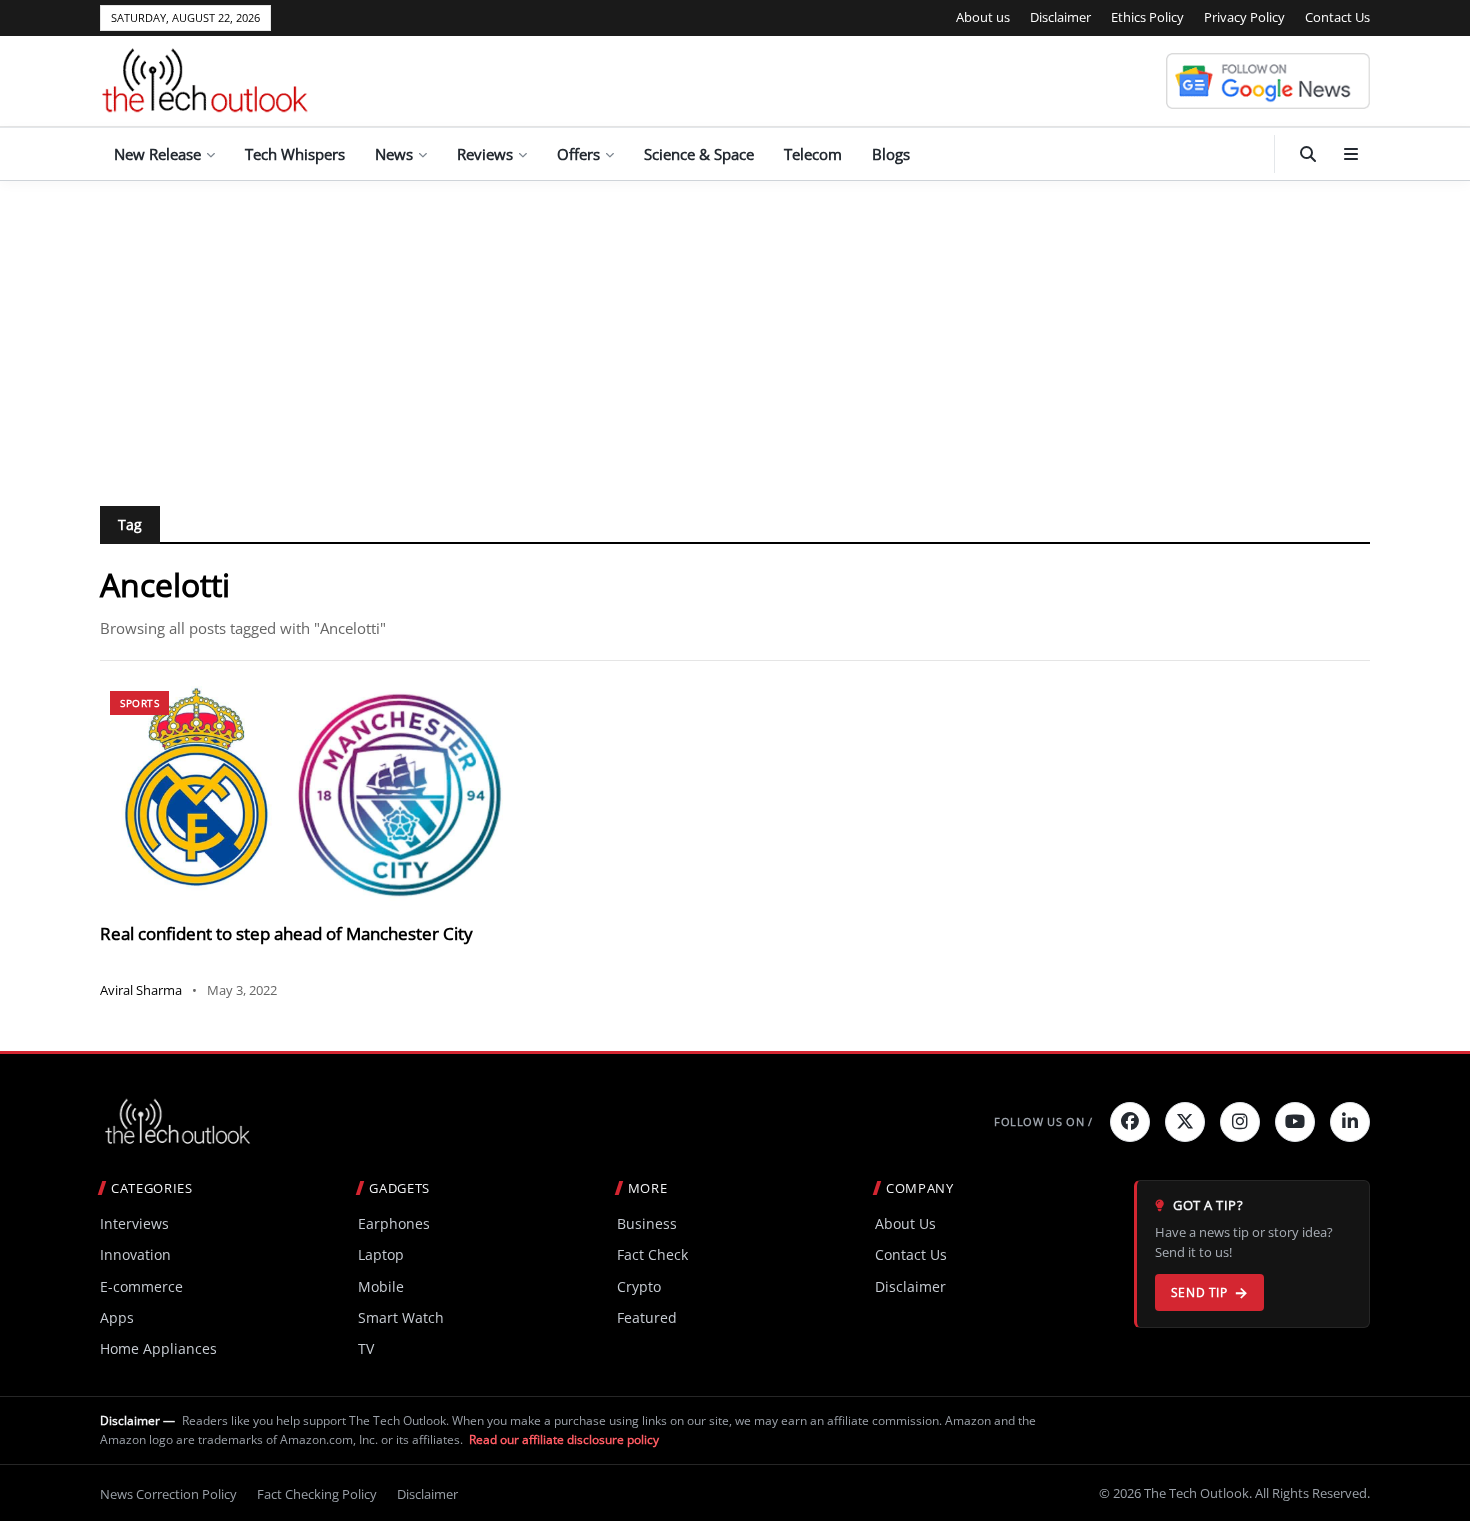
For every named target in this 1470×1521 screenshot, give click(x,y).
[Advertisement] (735, 331)
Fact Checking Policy (317, 1494)
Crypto (639, 1286)
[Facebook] (1130, 1122)
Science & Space (699, 154)
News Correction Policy (168, 1494)
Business (647, 1223)
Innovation (135, 1254)
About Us (905, 1223)
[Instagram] (1240, 1122)
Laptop (381, 1254)
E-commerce (141, 1286)
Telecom (813, 154)
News (394, 154)
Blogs (891, 154)
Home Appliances (158, 1348)
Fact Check (652, 1254)
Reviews (485, 154)
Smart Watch (401, 1317)
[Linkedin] (1350, 1122)
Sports (139, 703)
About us (983, 17)
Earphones (394, 1223)
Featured (647, 1317)
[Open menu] (1351, 154)
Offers (578, 154)
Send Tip (1199, 1292)
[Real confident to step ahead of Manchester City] (301, 794)
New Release (157, 154)
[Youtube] (1295, 1122)
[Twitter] (1185, 1122)
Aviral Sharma (141, 990)
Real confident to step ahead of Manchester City (286, 933)
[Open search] (1308, 154)
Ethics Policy (1147, 17)
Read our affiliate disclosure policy (564, 1439)
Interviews (134, 1223)
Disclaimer (1060, 17)
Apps (117, 1317)
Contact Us (1337, 17)
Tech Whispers (295, 154)
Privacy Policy (1244, 17)
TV (366, 1348)
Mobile (381, 1286)
